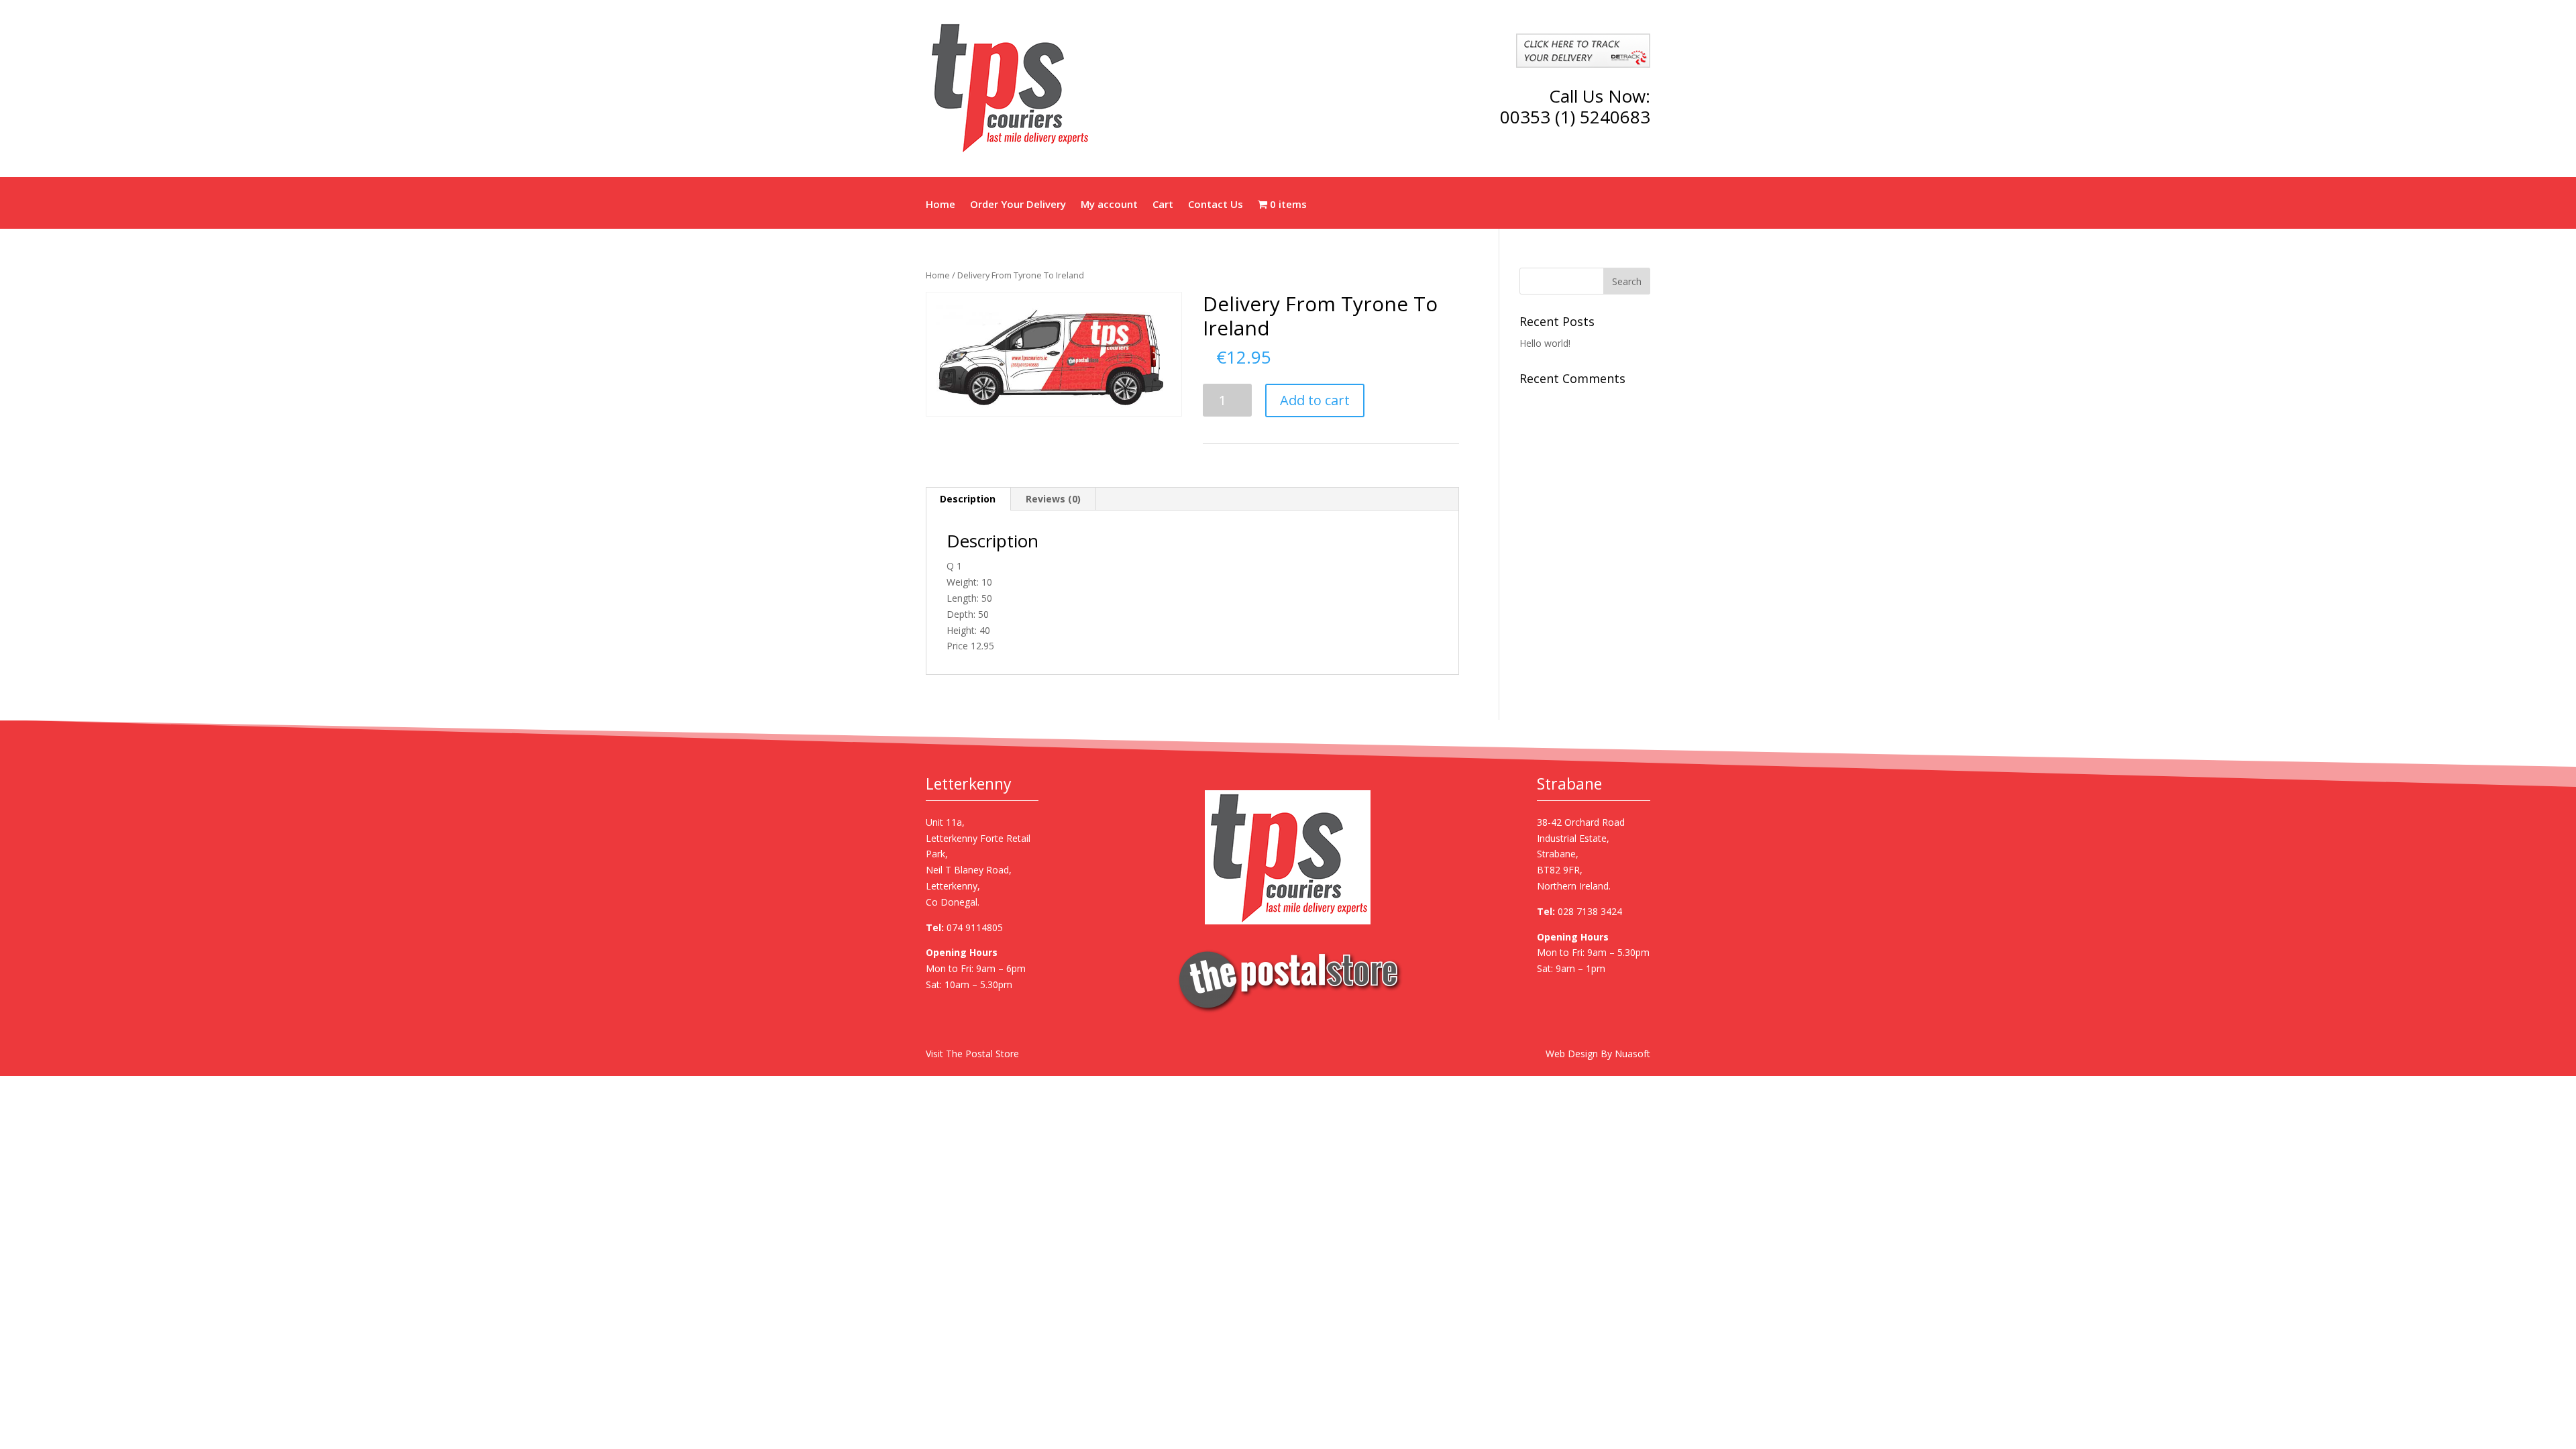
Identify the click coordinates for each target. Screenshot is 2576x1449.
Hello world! (1545, 343)
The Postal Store (982, 1054)
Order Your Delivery (1018, 205)
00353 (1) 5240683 (1575, 117)
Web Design (1572, 1054)
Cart (1163, 205)
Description (968, 499)
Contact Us (1216, 205)
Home (941, 205)
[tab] (968, 499)
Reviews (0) (1053, 499)
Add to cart (1315, 400)
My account (1109, 205)
